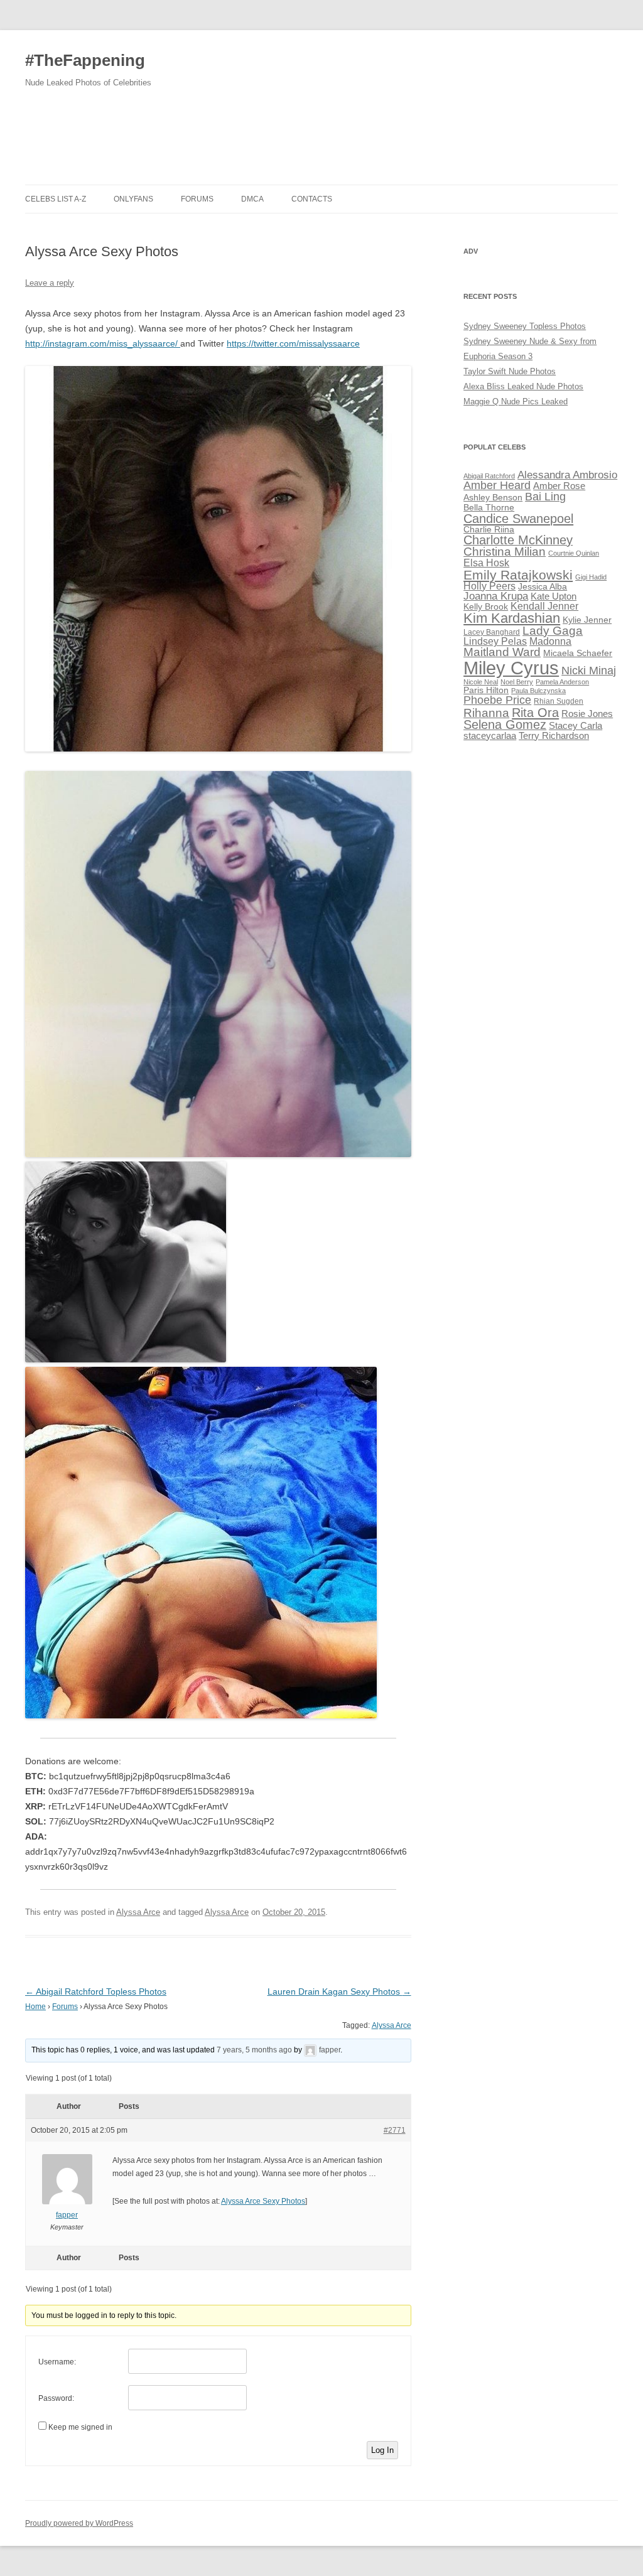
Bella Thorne (489, 508)
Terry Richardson (554, 736)
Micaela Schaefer (578, 653)
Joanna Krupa (496, 596)
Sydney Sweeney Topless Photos (525, 326)
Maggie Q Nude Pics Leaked (516, 401)
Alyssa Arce (138, 1912)
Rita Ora (535, 712)
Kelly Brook (486, 607)
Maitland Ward (502, 652)
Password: (56, 2398)
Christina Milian (505, 552)
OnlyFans (133, 199)
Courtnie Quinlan (574, 553)
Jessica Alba (543, 587)
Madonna (550, 641)
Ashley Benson (493, 498)
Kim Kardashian (512, 618)
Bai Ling (545, 497)
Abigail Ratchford (489, 476)
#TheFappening (85, 60)
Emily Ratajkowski (518, 575)
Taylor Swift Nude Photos (510, 371)
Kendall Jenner (544, 606)
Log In (382, 2450)
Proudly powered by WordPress (79, 2523)
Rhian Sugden (559, 701)
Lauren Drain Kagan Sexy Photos (339, 1991)
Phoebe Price (497, 700)
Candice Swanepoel (518, 518)
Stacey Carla (575, 726)
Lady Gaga (553, 631)
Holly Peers (489, 586)
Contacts (312, 199)
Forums (197, 199)
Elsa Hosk (486, 563)
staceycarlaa (490, 736)
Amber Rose (559, 486)
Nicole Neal (481, 682)
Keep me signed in (80, 2427)
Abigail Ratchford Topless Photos (96, 1991)
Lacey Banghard (492, 632)
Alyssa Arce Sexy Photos (263, 2201)
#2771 (395, 2130)
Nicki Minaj (589, 671)
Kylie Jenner (587, 620)
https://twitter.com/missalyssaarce (293, 343)
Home (35, 2007)
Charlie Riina (489, 530)
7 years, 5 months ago (254, 2050)
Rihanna (486, 713)
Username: (57, 2362)
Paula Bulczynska (538, 691)
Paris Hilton (486, 690)
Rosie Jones (587, 714)
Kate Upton (554, 596)
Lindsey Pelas (495, 641)
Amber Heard (497, 485)
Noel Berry (517, 682)
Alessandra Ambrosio (567, 475)
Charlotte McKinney (518, 540)
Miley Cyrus (511, 668)
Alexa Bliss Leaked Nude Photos (523, 386)
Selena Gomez (505, 725)
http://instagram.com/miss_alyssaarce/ (103, 343)
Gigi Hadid (591, 577)
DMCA (252, 199)
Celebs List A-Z (56, 199)
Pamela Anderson (562, 682)
